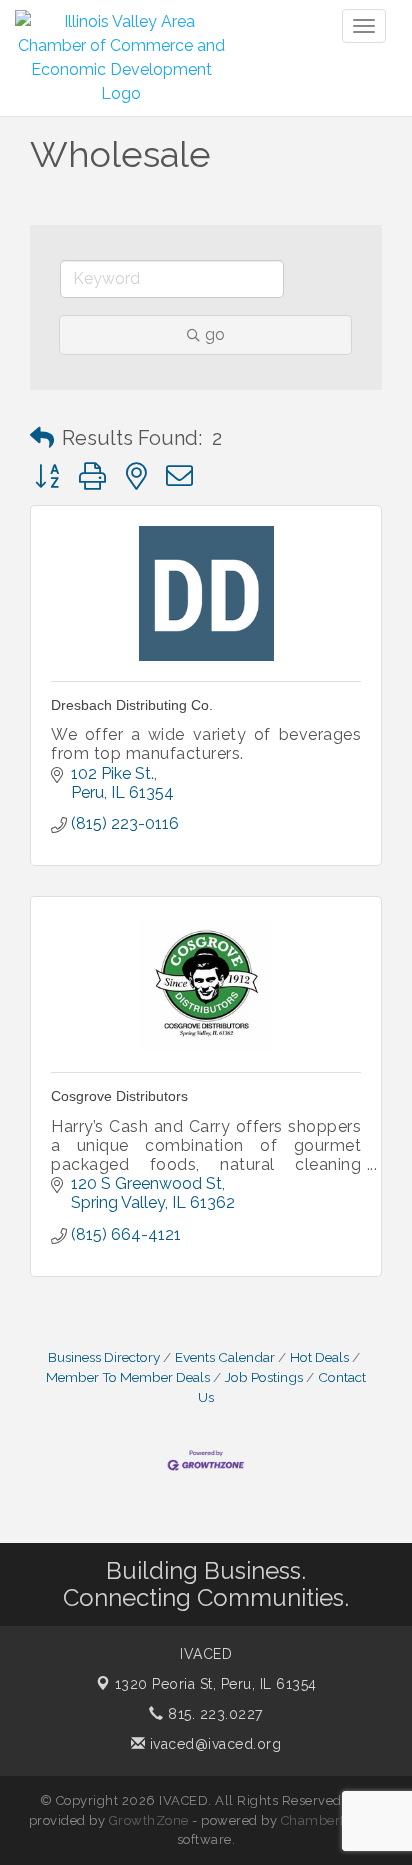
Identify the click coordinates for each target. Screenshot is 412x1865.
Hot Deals (319, 1357)
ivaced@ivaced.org (213, 1744)
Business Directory (104, 1357)
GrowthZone (149, 1820)
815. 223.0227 (213, 1714)
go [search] (215, 334)
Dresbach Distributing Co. (132, 705)
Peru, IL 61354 (216, 1684)
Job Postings (264, 1377)
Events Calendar (225, 1357)
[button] (42, 438)
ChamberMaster (332, 1820)
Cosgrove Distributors (119, 1096)
